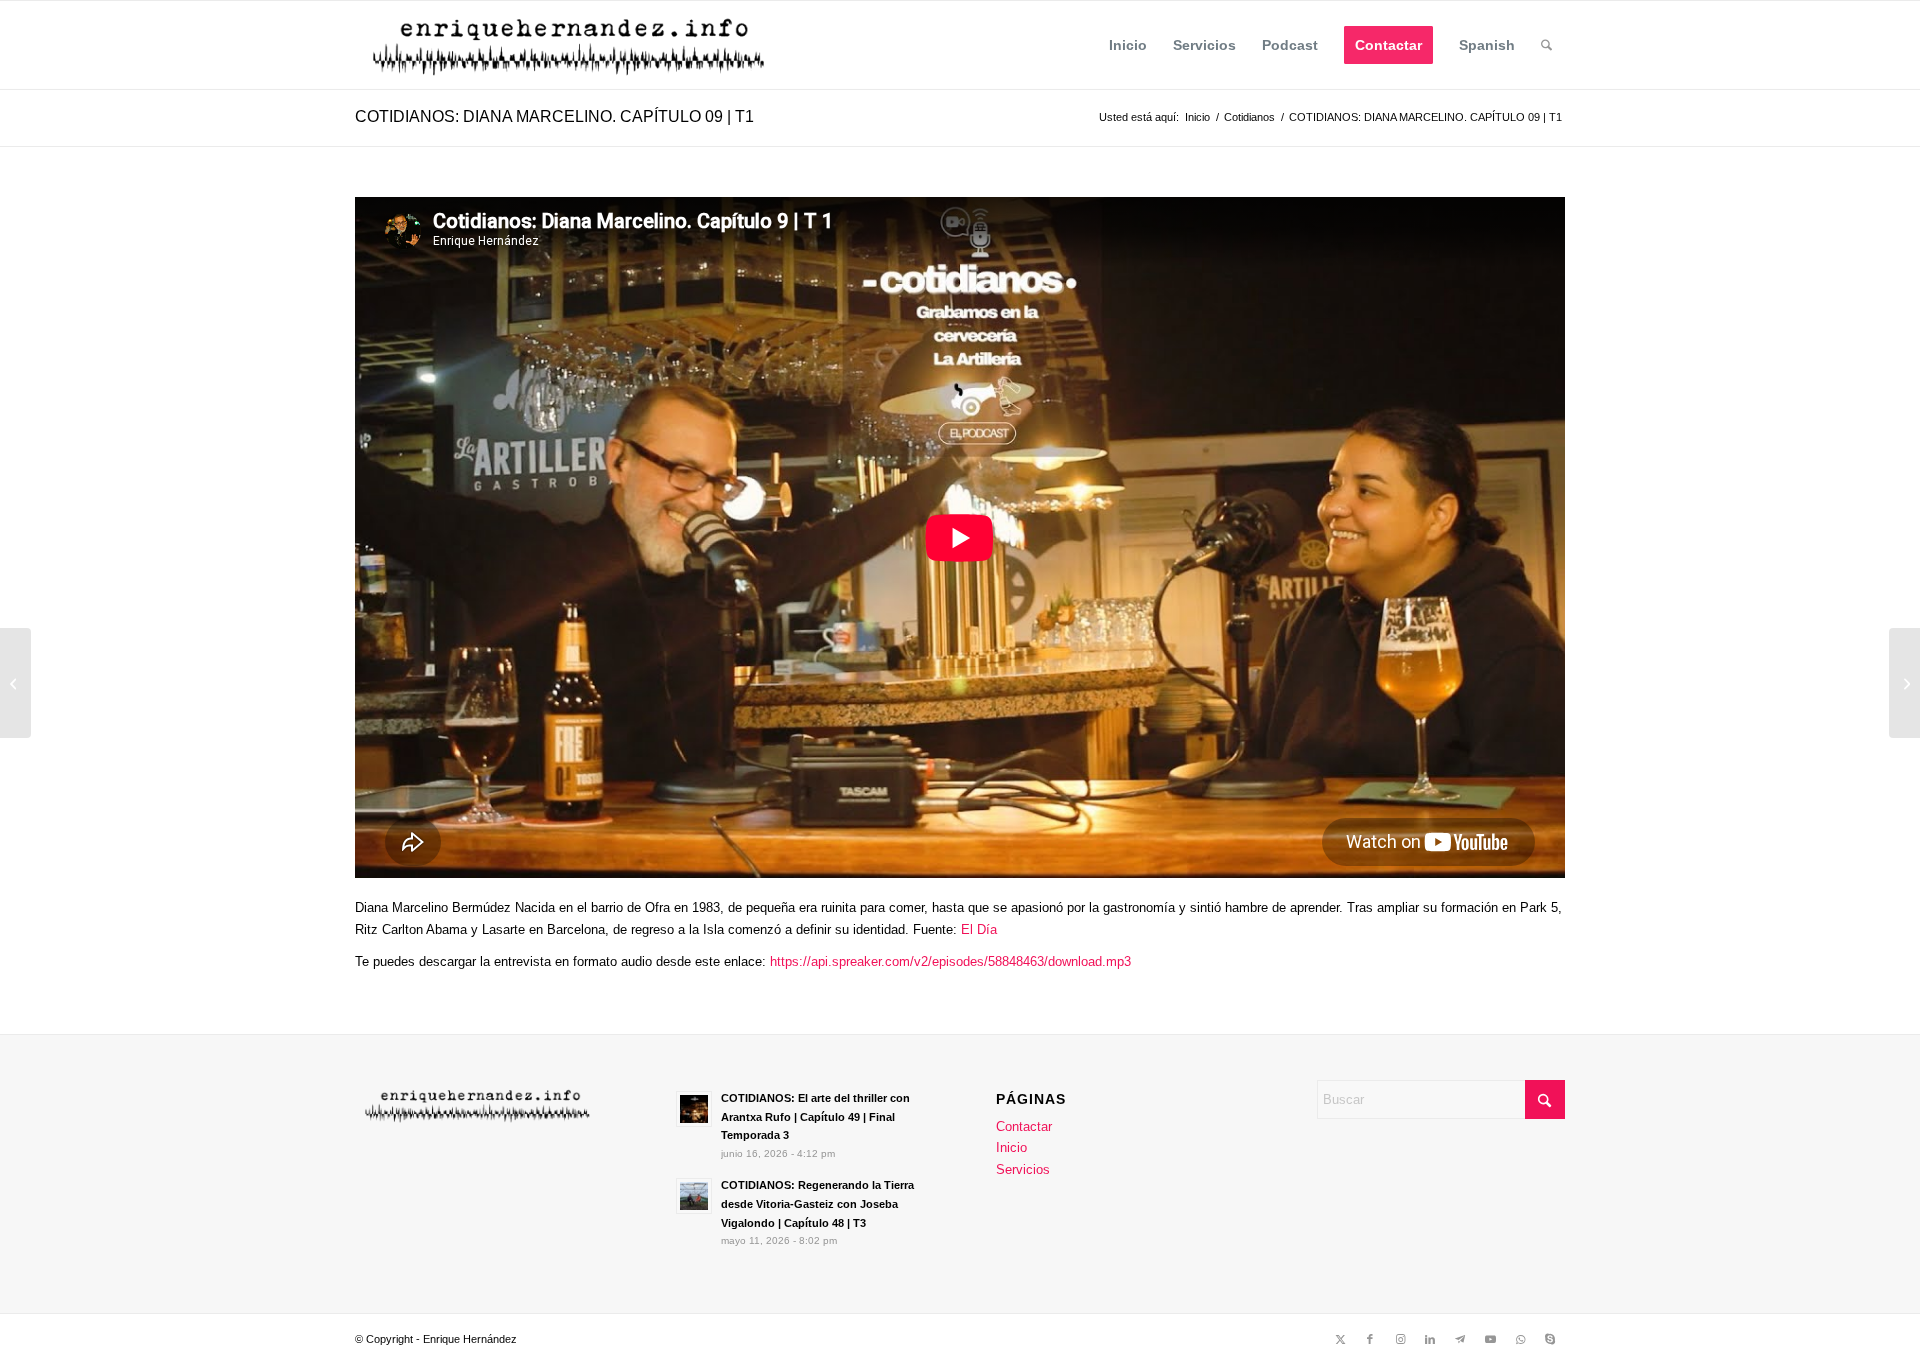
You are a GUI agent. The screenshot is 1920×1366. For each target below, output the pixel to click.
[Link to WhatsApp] (1520, 1339)
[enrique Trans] (571, 45)
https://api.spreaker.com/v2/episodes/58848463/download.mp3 (948, 961)
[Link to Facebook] (1370, 1339)
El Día (979, 929)
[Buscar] (1546, 45)
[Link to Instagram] (1400, 1339)
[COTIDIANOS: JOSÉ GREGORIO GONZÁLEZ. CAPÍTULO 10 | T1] (1904, 683)
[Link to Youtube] (1490, 1339)
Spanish (1487, 45)
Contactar (1024, 1126)
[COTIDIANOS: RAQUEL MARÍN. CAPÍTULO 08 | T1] (15, 683)
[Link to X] (1340, 1339)
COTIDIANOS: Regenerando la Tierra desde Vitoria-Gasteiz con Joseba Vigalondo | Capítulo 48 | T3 (817, 1204)
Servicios (1023, 1169)
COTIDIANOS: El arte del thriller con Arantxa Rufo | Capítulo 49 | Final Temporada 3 (815, 1117)
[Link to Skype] (1550, 1339)
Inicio (1011, 1147)
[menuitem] (1128, 45)
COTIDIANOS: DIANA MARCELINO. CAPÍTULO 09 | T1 (554, 116)
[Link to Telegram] (1460, 1339)
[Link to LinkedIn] (1430, 1339)
